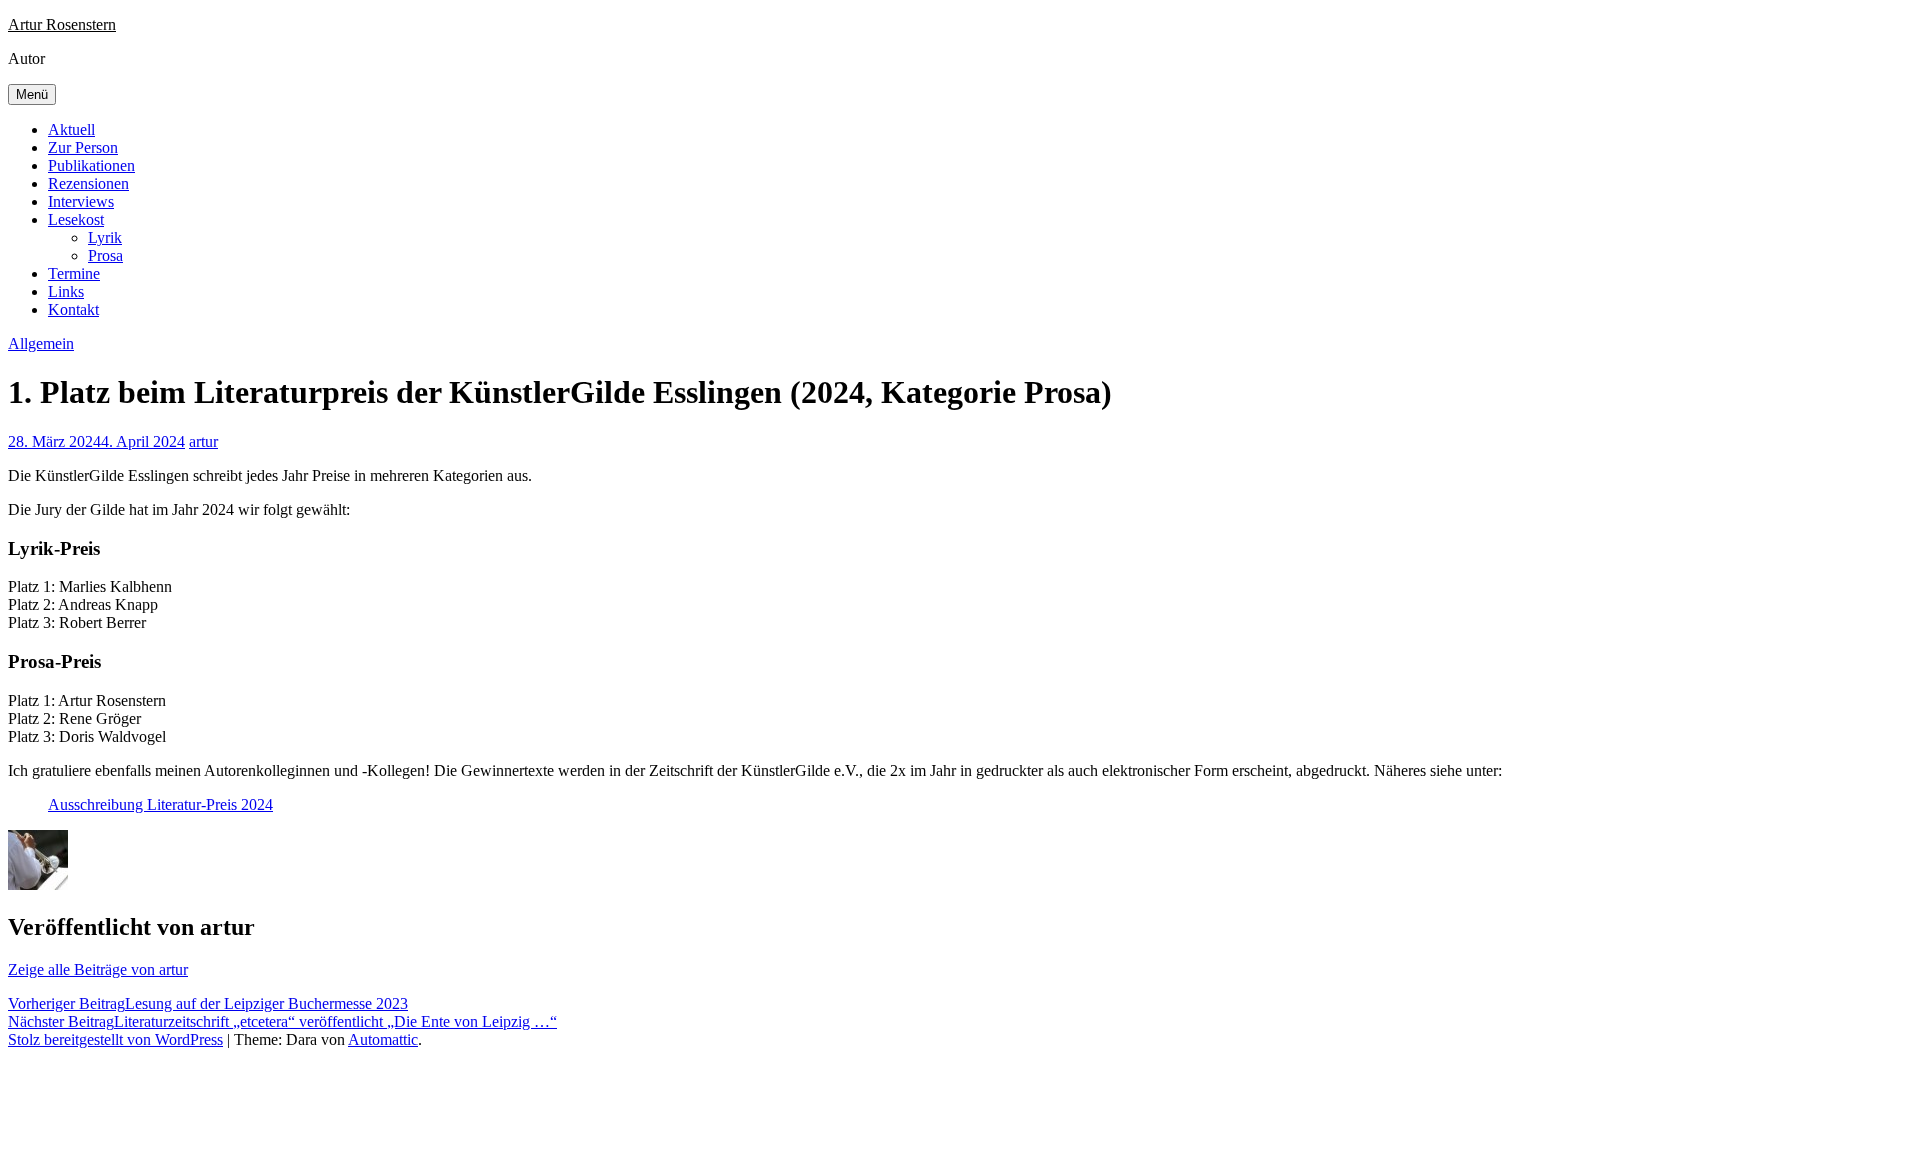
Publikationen (91, 165)
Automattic (383, 1039)
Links (66, 291)
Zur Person (83, 147)
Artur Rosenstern (62, 24)
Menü (32, 94)
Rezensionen (88, 183)
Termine (74, 273)
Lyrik (105, 237)
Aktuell (71, 129)
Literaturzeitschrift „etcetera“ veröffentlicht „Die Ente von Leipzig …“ (282, 1021)
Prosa (105, 255)
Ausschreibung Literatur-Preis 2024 (160, 804)
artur (203, 441)
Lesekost (76, 219)
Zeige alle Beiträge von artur (98, 969)
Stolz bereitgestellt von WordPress (115, 1039)
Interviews (81, 201)
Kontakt (73, 309)
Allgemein (41, 343)
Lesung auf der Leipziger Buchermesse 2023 (208, 1003)
